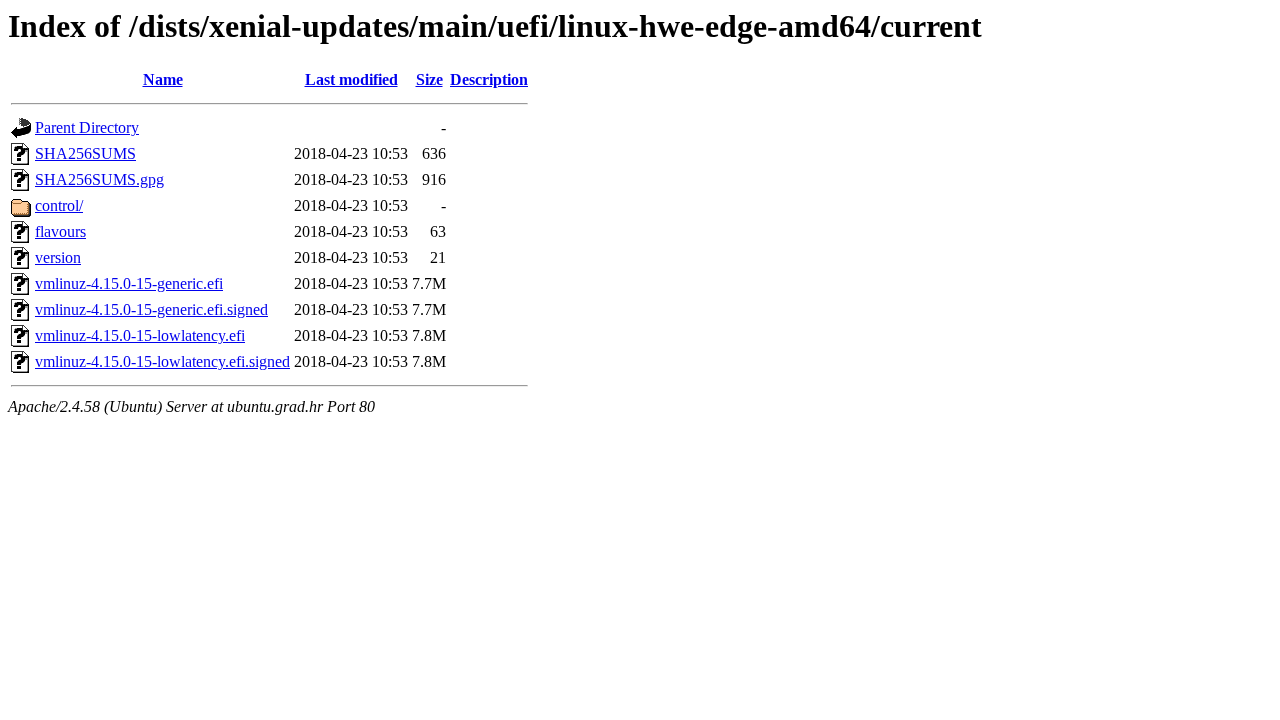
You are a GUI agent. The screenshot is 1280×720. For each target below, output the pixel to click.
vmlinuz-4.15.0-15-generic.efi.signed (151, 309)
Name (163, 79)
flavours (60, 231)
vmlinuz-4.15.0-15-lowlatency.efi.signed (162, 361)
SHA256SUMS (85, 153)
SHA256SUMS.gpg (99, 179)
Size (429, 79)
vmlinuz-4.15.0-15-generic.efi (129, 283)
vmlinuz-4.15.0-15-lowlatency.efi (140, 335)
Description (489, 79)
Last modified (351, 79)
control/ (59, 205)
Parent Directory (87, 127)
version (58, 257)
